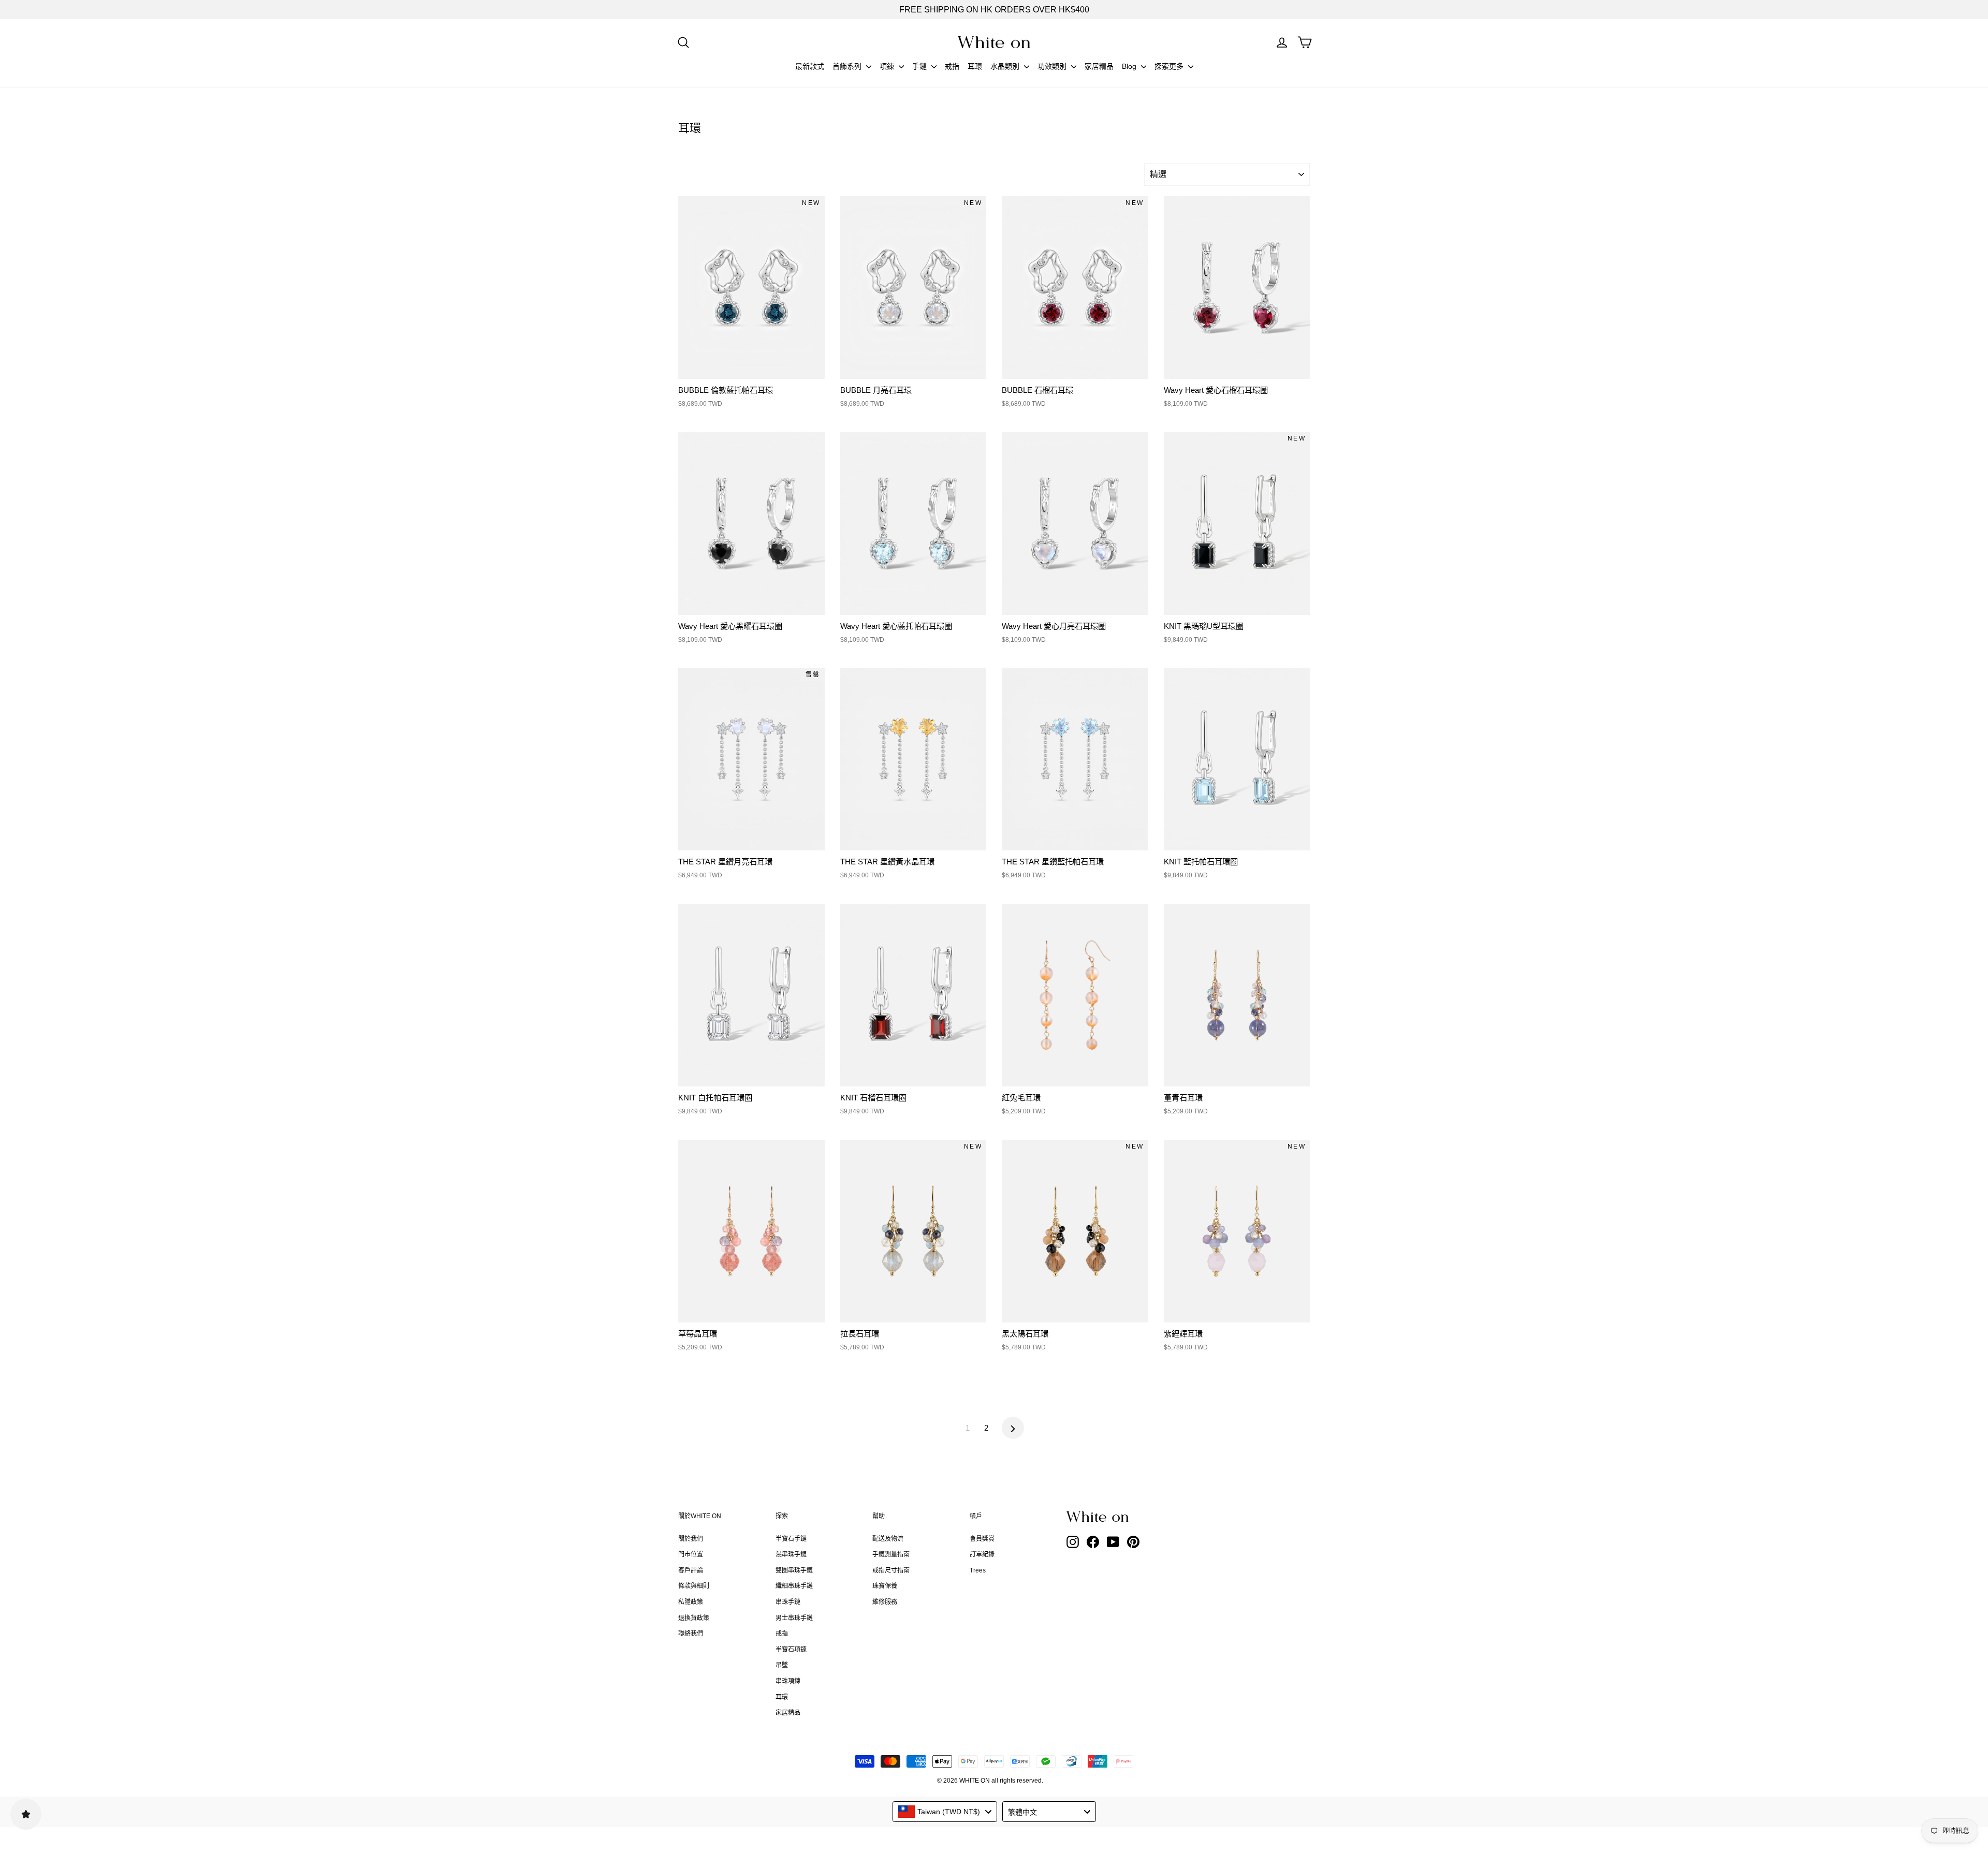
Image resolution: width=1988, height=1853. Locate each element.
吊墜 (782, 1665)
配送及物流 (888, 1539)
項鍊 (888, 66)
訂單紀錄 (982, 1554)
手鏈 (920, 66)
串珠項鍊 (788, 1681)
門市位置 (691, 1554)
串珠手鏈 (788, 1602)
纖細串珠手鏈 (794, 1586)
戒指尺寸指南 (891, 1570)
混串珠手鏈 (791, 1554)
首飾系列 (848, 66)
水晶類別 (1006, 66)
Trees (978, 1570)
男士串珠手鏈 (794, 1618)
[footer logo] (1123, 1517)
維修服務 (885, 1602)
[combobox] (945, 1812)
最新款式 (810, 66)
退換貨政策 (694, 1618)
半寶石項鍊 (791, 1650)
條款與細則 (694, 1586)
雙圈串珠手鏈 (794, 1570)
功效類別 (1053, 66)
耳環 (975, 66)
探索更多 (1170, 66)
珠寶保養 (885, 1586)
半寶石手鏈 (791, 1539)
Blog (1130, 66)
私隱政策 (691, 1602)
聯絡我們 (691, 1634)
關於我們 (691, 1539)
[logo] (994, 42)
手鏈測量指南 (891, 1554)
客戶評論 (691, 1570)
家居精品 (1099, 66)
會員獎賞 (982, 1539)
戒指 (952, 66)
